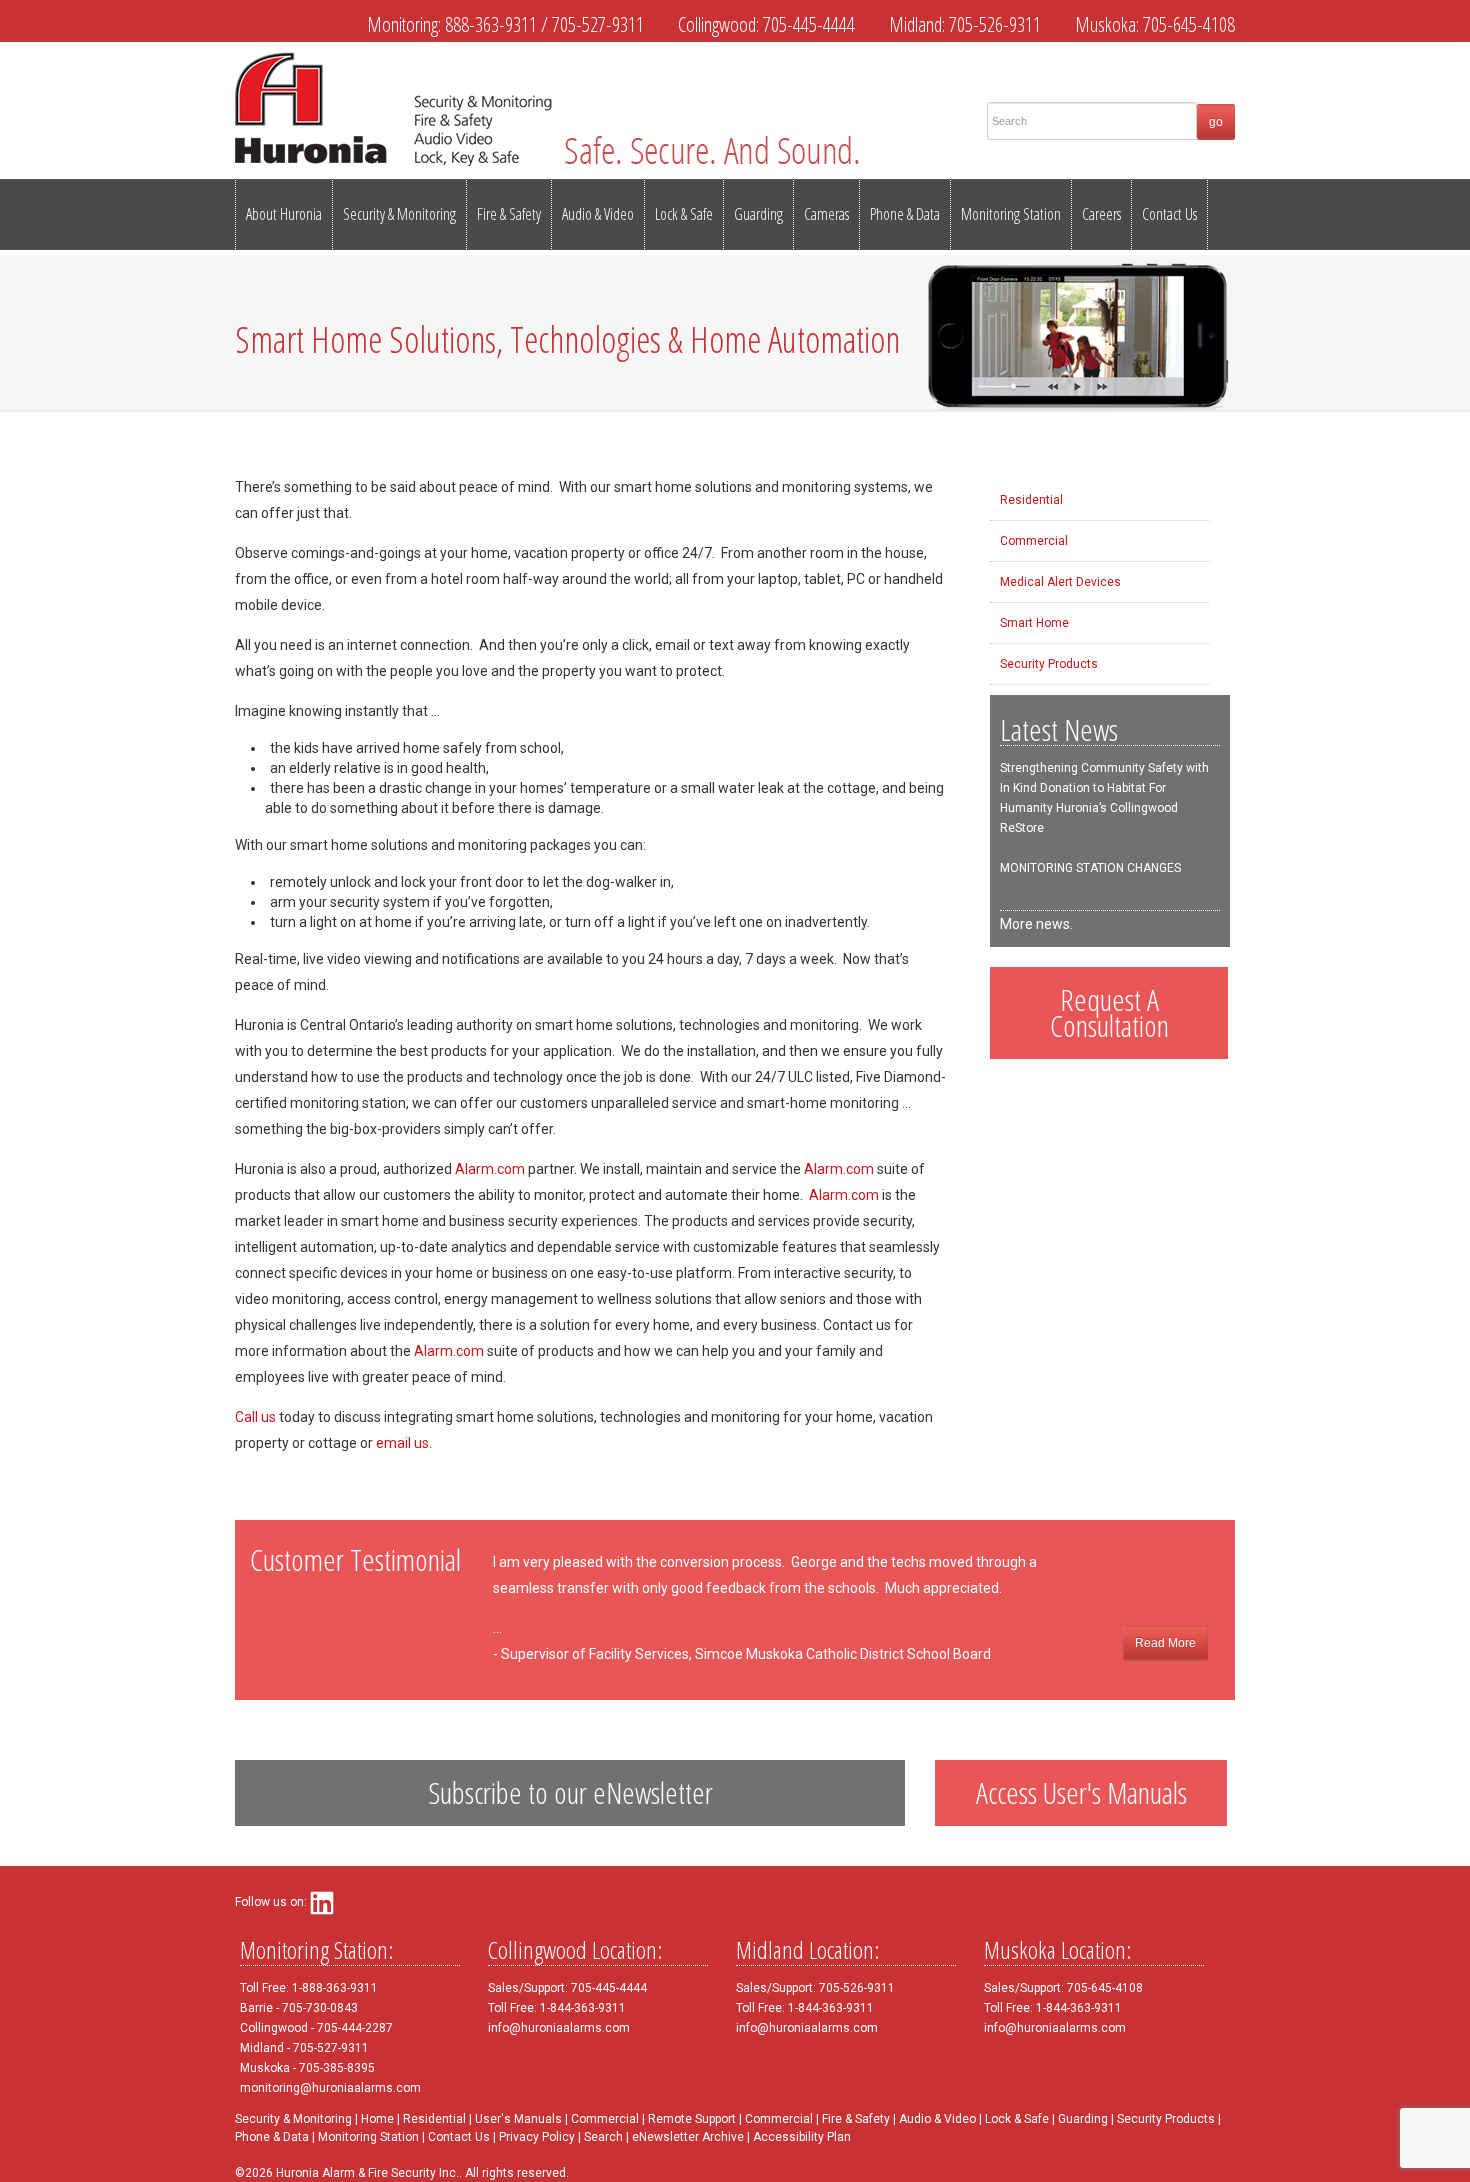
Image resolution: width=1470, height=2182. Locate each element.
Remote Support (692, 2119)
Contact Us (1169, 214)
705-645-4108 (1189, 24)
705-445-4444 (809, 24)
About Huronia (284, 214)
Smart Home (1034, 623)
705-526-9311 (995, 24)
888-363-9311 (491, 24)
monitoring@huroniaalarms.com (330, 2088)
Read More (1165, 1643)
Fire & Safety (509, 214)
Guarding (758, 214)
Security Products (1049, 664)
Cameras (826, 214)
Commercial (1034, 541)
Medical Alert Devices (1060, 582)
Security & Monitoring (399, 214)
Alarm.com (490, 1169)
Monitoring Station (1011, 214)
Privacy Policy (537, 2137)
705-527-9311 (598, 24)
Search (603, 2137)
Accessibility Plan (802, 2137)
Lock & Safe (684, 214)
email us (402, 1443)
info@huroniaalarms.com (559, 2028)
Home (377, 2119)
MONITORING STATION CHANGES (1090, 868)
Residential (1031, 500)
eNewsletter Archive (688, 2137)
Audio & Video (598, 214)
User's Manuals (518, 2119)
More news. (1036, 924)
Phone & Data (905, 214)
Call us (255, 1417)
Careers (1101, 214)
